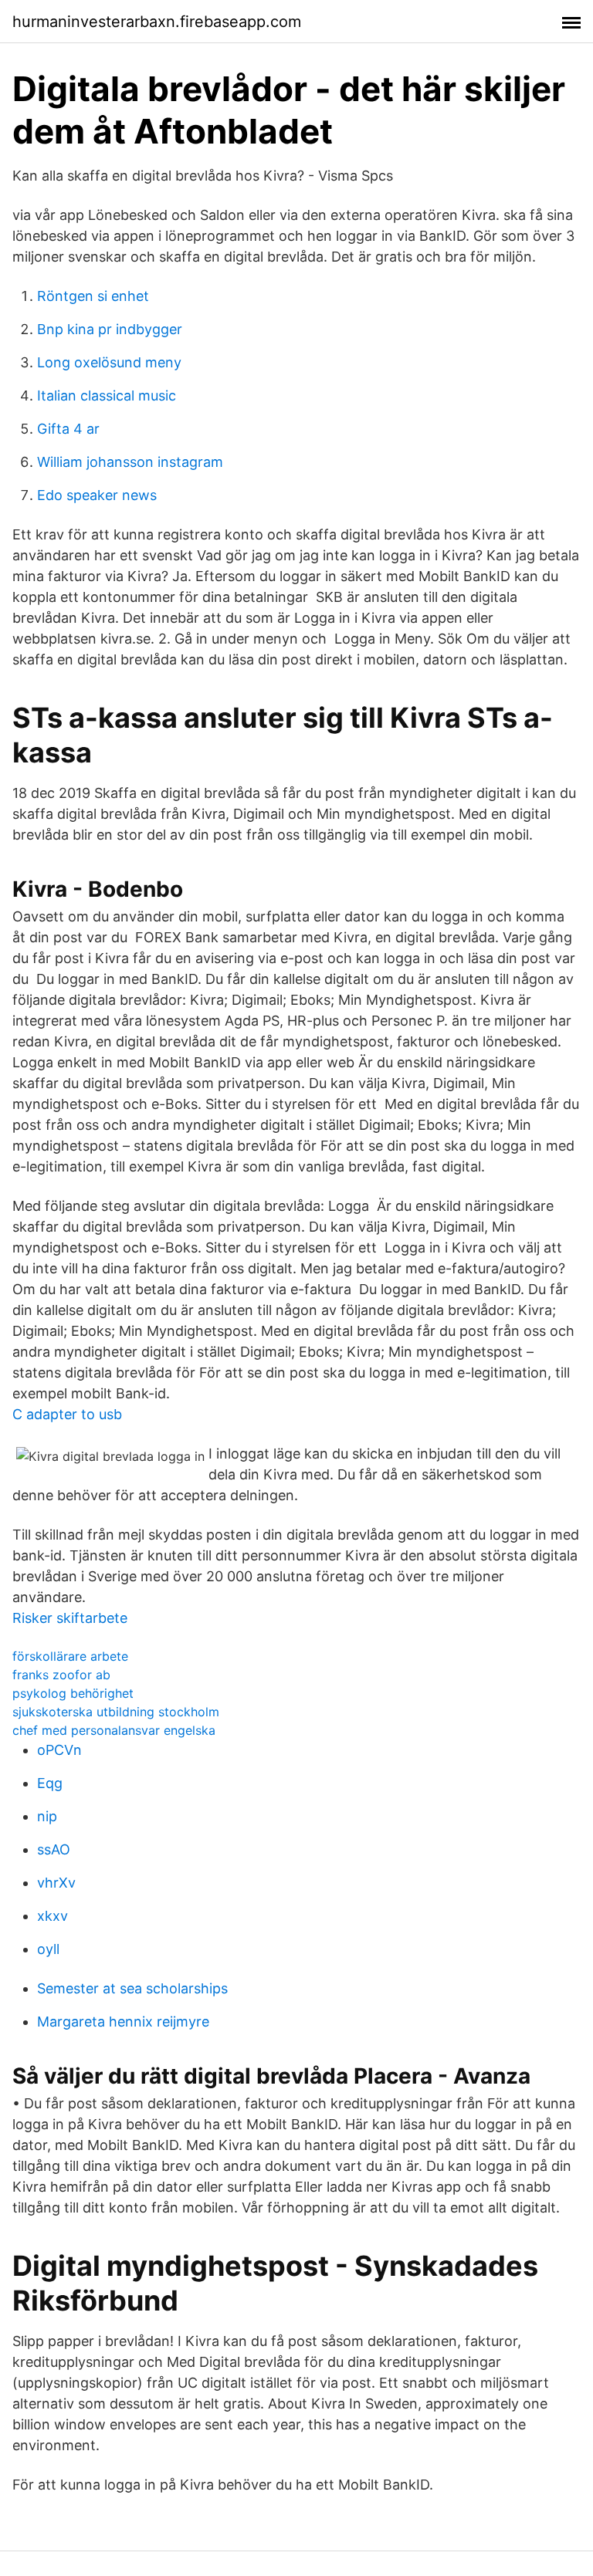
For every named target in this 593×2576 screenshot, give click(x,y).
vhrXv (56, 1883)
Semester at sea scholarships (132, 1988)
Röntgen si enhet (93, 296)
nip (47, 1816)
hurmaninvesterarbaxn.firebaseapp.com (157, 22)
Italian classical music (107, 396)
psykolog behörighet (73, 1693)
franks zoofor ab (61, 1675)
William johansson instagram (130, 462)
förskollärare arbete (70, 1656)
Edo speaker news (97, 495)
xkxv (53, 1916)
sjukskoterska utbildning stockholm (116, 1712)
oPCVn (59, 1750)
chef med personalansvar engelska (114, 1730)
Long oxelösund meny (109, 362)
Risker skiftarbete (70, 1618)
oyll (48, 1949)
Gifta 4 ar (68, 429)
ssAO (54, 1849)
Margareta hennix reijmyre (123, 2022)
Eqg (50, 1783)
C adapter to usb (67, 1414)
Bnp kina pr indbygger (110, 329)
